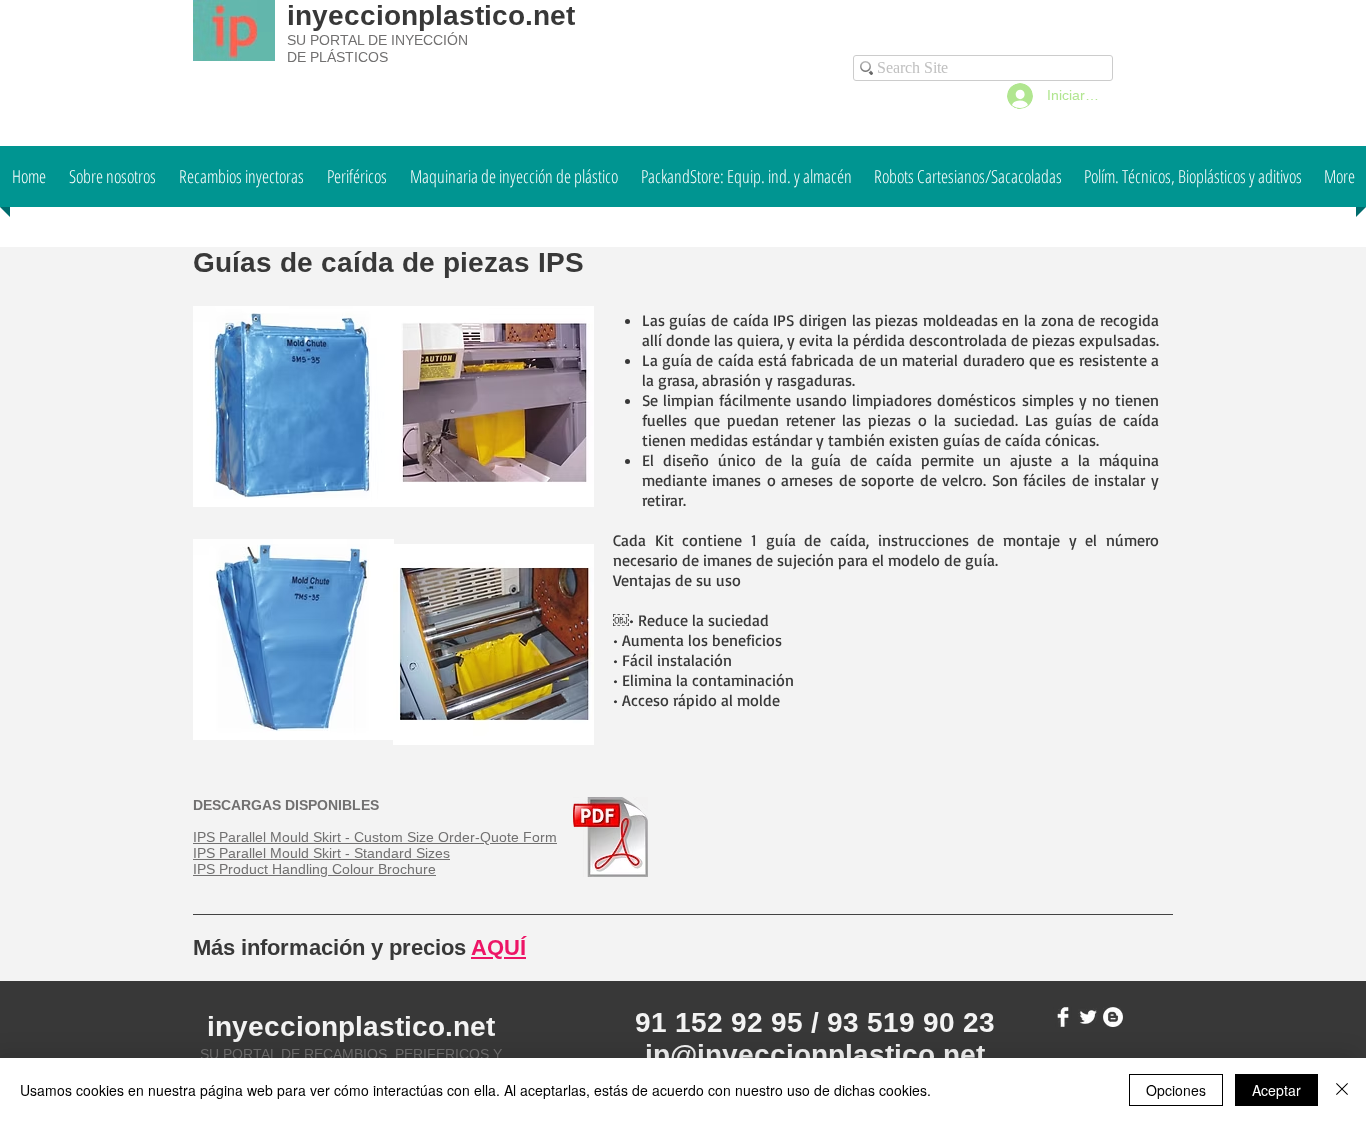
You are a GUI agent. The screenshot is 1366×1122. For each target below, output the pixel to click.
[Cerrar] (1342, 1090)
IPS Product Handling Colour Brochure (314, 869)
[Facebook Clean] (1063, 1017)
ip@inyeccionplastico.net (815, 1054)
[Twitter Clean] (1088, 1017)
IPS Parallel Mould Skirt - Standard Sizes (321, 853)
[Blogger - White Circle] (1113, 1017)
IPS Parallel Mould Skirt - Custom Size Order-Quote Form (375, 837)
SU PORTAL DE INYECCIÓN (377, 40)
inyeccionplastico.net (431, 15)
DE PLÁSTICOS (337, 57)
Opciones (1176, 1090)
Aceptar (1276, 1090)
